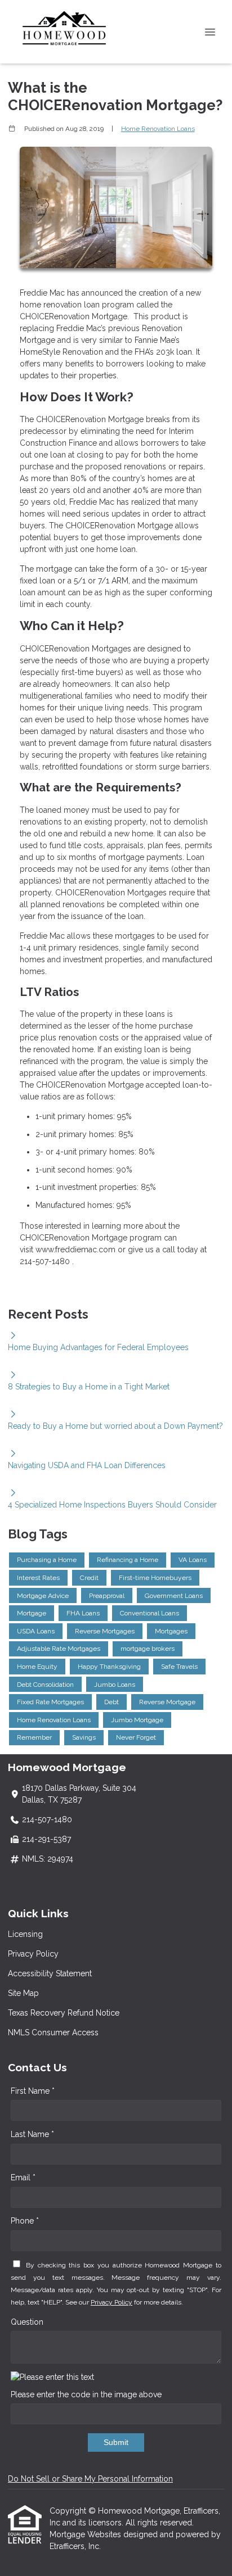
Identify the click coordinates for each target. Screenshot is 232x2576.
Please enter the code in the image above (86, 2394)
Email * (23, 2177)
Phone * (25, 2221)
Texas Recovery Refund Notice (64, 2013)
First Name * (33, 2091)
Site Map (23, 1993)
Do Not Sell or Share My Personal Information (90, 2479)
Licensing (25, 1934)
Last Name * (32, 2134)
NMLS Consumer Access (53, 2032)
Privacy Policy (33, 1954)
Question (27, 2322)
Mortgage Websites (86, 2534)
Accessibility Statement (50, 1973)
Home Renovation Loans (158, 129)
